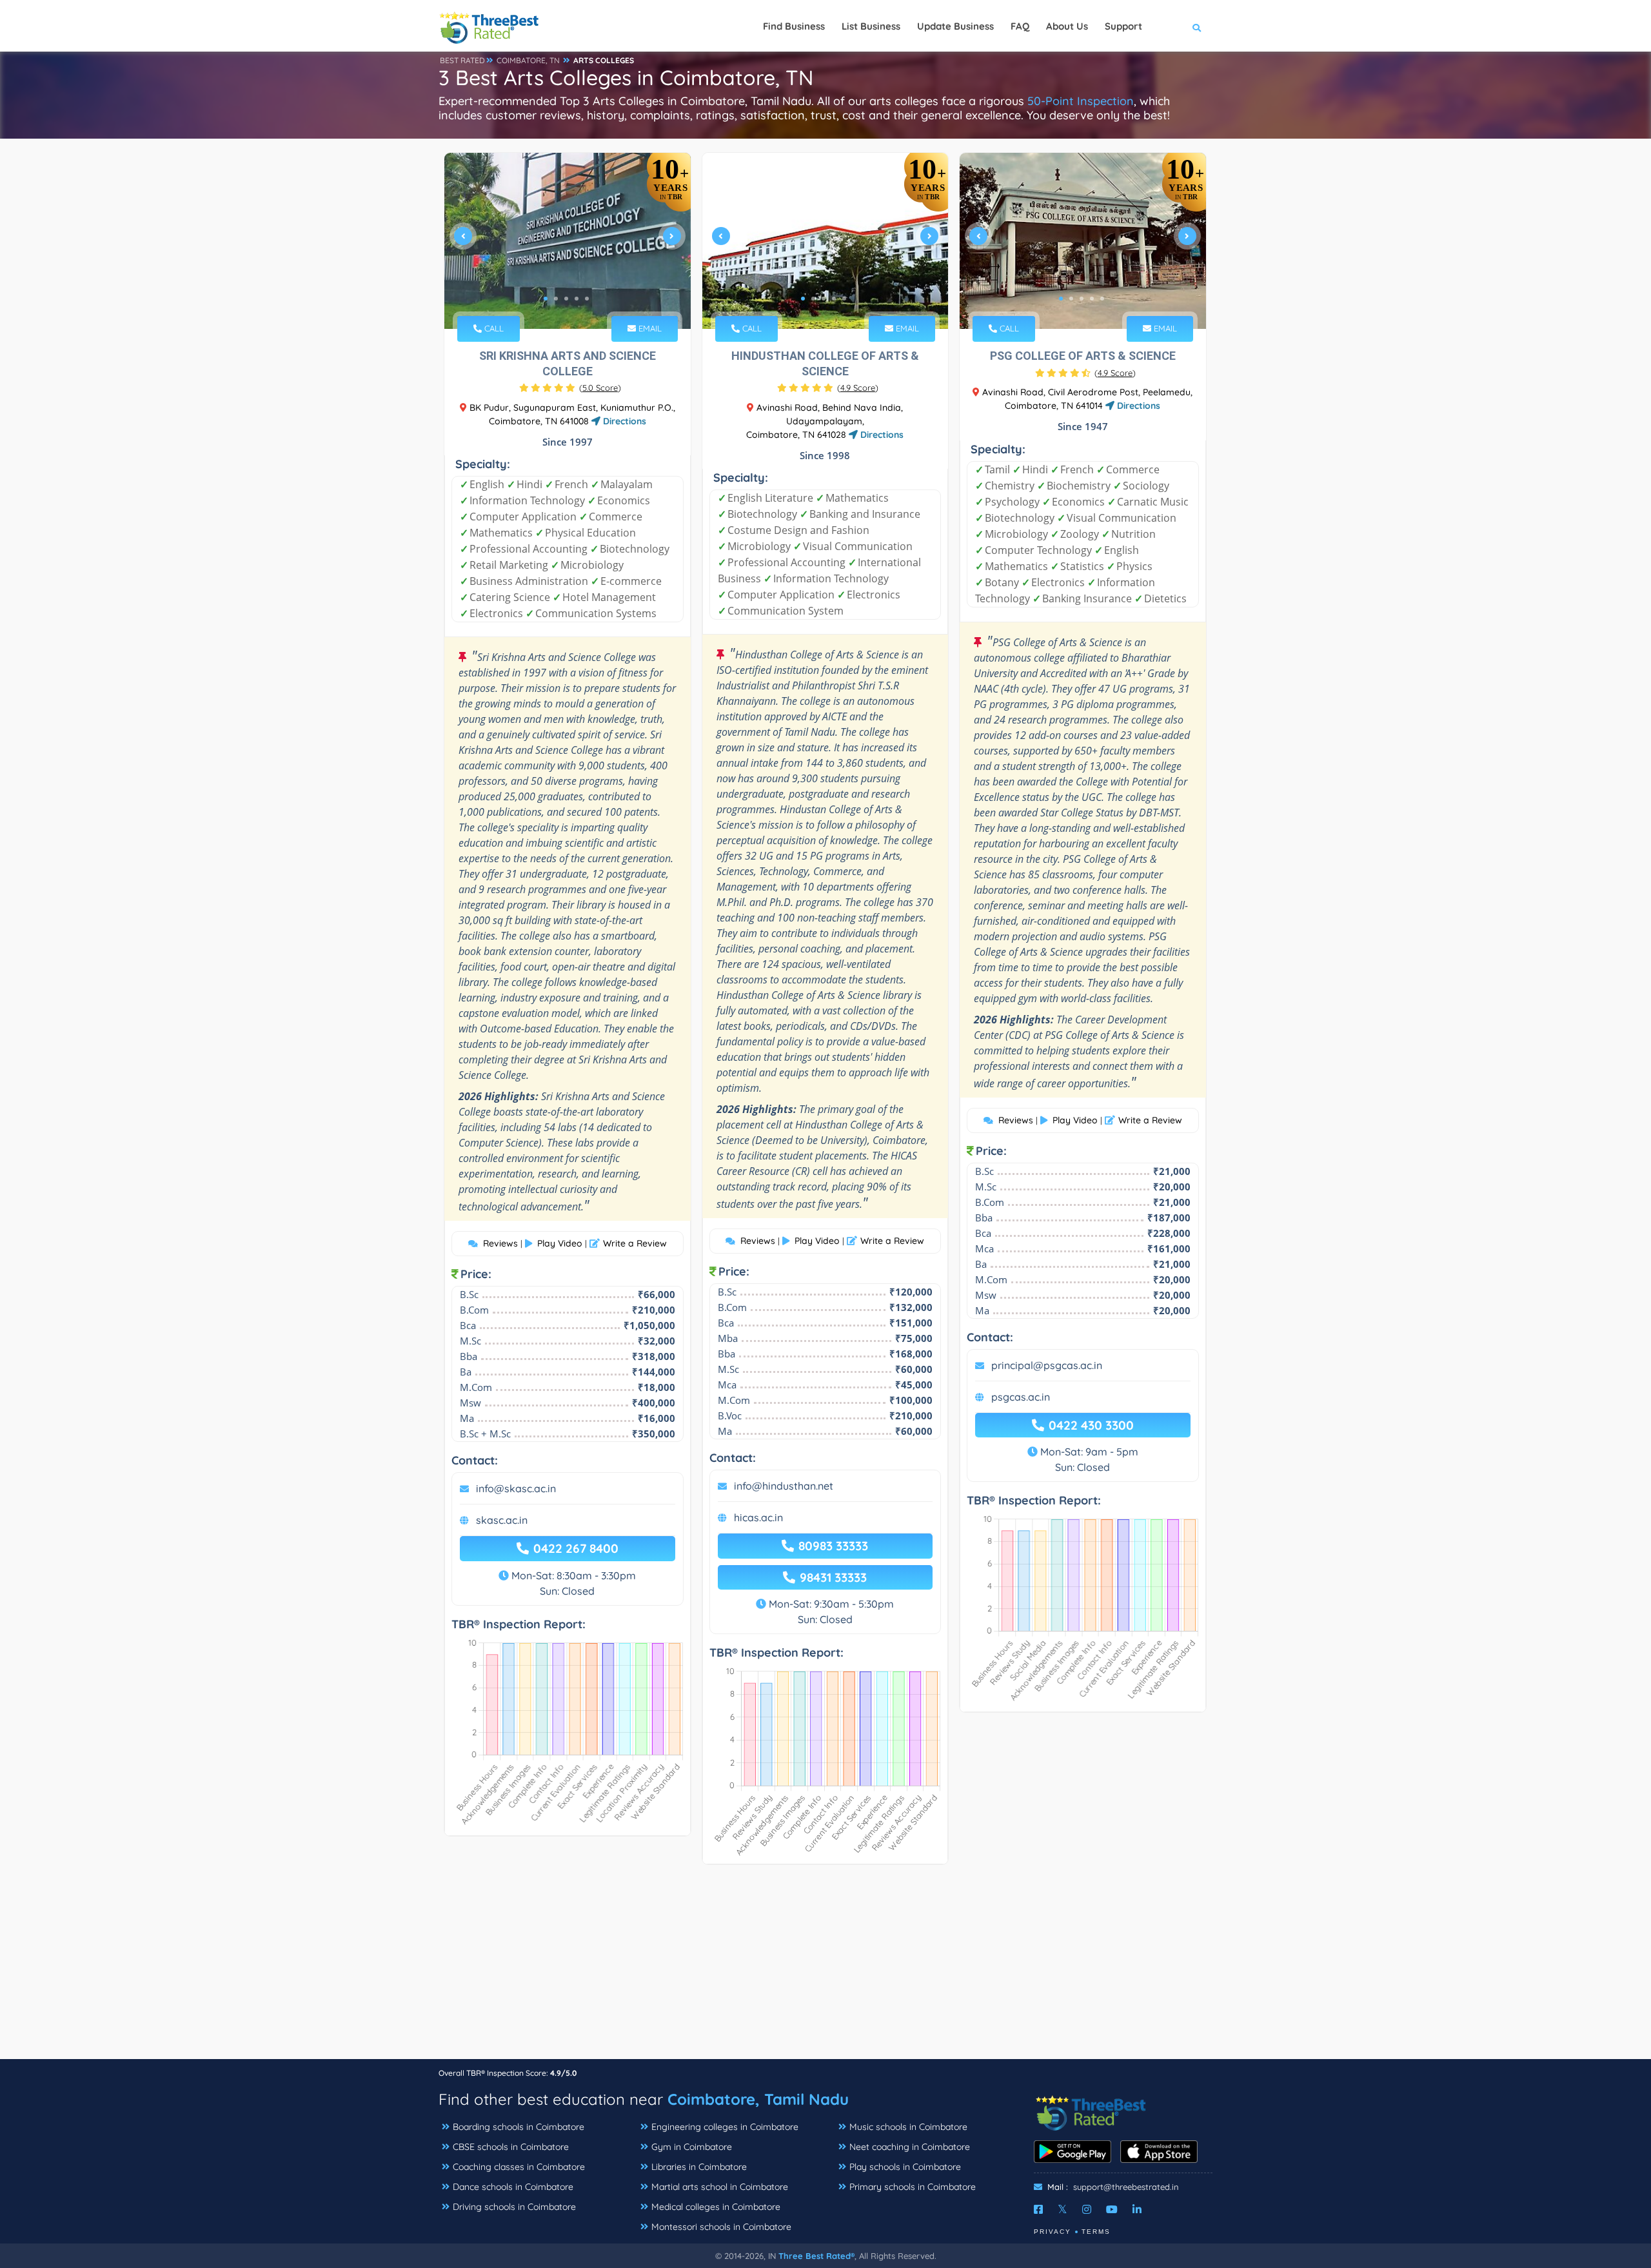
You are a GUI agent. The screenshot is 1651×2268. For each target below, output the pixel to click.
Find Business (794, 26)
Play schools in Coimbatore (905, 2167)
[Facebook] (1038, 2209)
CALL (493, 328)
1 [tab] (546, 299)
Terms (1096, 2232)
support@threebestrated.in (1126, 2187)
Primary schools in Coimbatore (913, 2187)
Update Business (955, 26)
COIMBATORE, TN (528, 60)
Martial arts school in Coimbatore (720, 2187)
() (600, 388)
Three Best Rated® (816, 2256)
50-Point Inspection (1081, 101)
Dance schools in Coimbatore (513, 2187)
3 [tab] (566, 299)
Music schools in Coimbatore (908, 2127)
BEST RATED (462, 60)
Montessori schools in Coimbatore (721, 2227)
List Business (871, 26)
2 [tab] (556, 299)
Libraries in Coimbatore (699, 2167)
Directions (623, 421)
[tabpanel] (568, 241)
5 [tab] (587, 299)
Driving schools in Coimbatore (514, 2207)
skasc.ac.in (502, 1520)
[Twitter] (1063, 2209)
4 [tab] (577, 299)
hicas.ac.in (758, 1517)
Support (1123, 26)
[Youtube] (1112, 2209)
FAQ (1020, 26)
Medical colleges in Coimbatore (716, 2207)
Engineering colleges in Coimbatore (725, 2127)
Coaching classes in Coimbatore (519, 2167)
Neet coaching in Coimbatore (910, 2147)
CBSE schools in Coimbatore (511, 2147)
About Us (1067, 26)
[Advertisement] (825, 1968)
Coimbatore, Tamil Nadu (758, 2099)
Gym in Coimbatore (692, 2147)
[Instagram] (1087, 2209)
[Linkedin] (1137, 2209)
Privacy (1053, 2232)
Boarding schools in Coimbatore (519, 2127)
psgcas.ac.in (1021, 1397)
